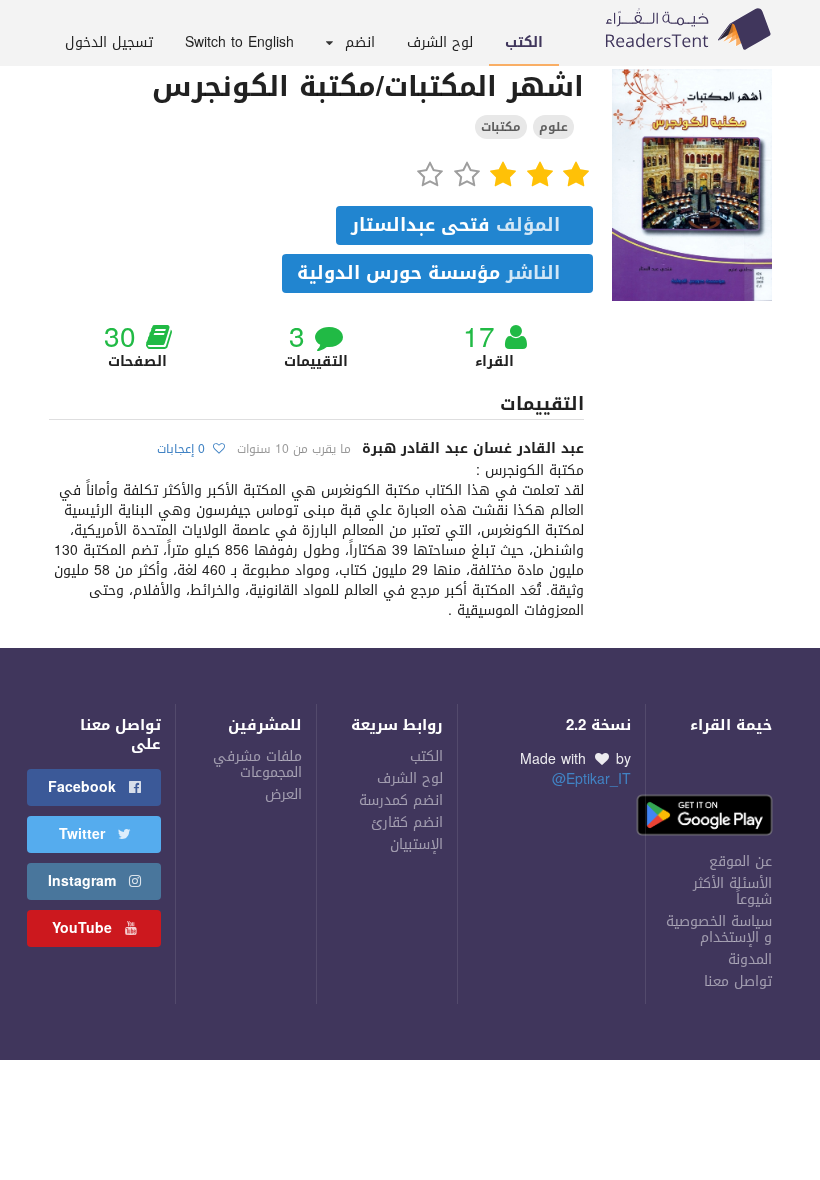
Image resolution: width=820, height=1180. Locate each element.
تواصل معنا (738, 980)
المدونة (750, 960)
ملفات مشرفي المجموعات (257, 766)
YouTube (84, 928)
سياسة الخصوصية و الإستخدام (719, 930)
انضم (360, 42)
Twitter (84, 834)
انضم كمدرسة (401, 801)
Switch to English (239, 42)
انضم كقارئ (407, 823)
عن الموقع (740, 862)
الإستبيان (416, 843)
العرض (283, 793)
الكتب (524, 42)
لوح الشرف (440, 42)
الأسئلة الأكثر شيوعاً (732, 892)
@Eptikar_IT (591, 779)
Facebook (84, 787)
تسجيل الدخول (109, 42)
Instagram (84, 881)
